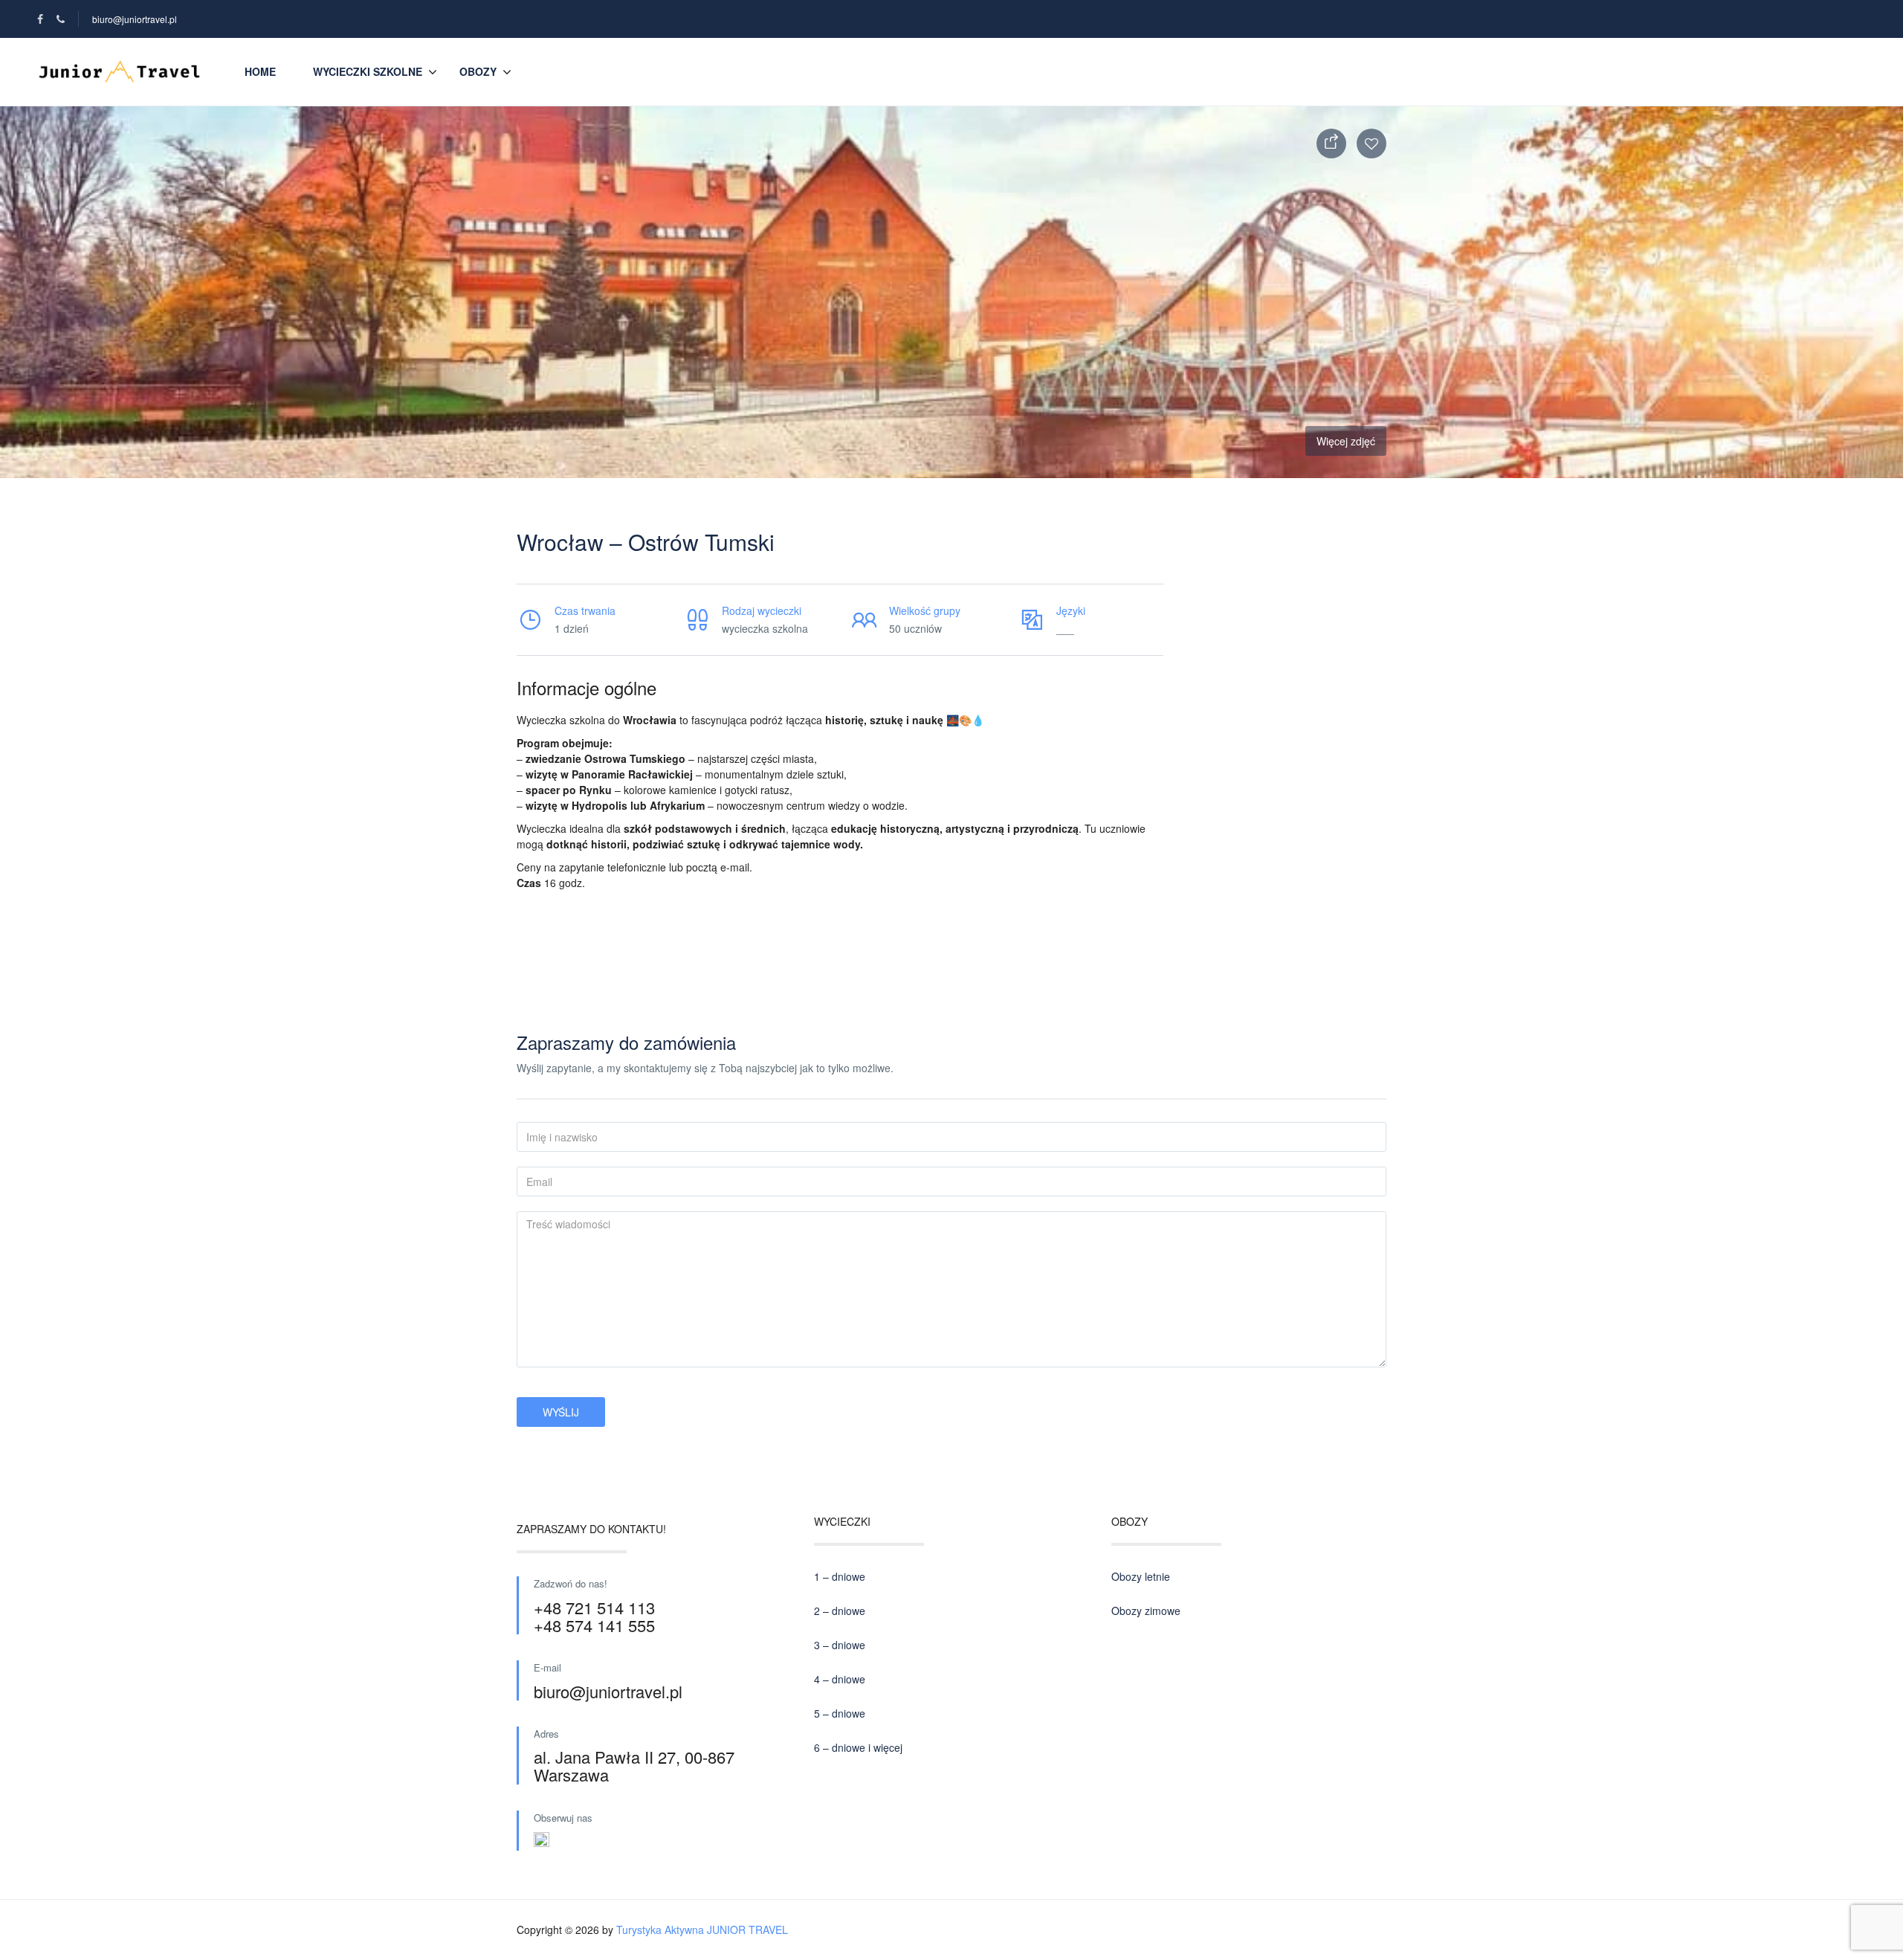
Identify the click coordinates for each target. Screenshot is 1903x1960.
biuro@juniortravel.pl (135, 19)
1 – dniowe (840, 1576)
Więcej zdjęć (1346, 441)
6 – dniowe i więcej (858, 1747)
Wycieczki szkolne (368, 71)
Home (260, 71)
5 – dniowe (840, 1713)
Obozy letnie (1141, 1576)
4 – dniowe (840, 1679)
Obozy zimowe (1146, 1611)
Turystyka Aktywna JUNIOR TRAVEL (702, 1930)
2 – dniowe (840, 1611)
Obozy (478, 71)
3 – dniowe (840, 1645)
